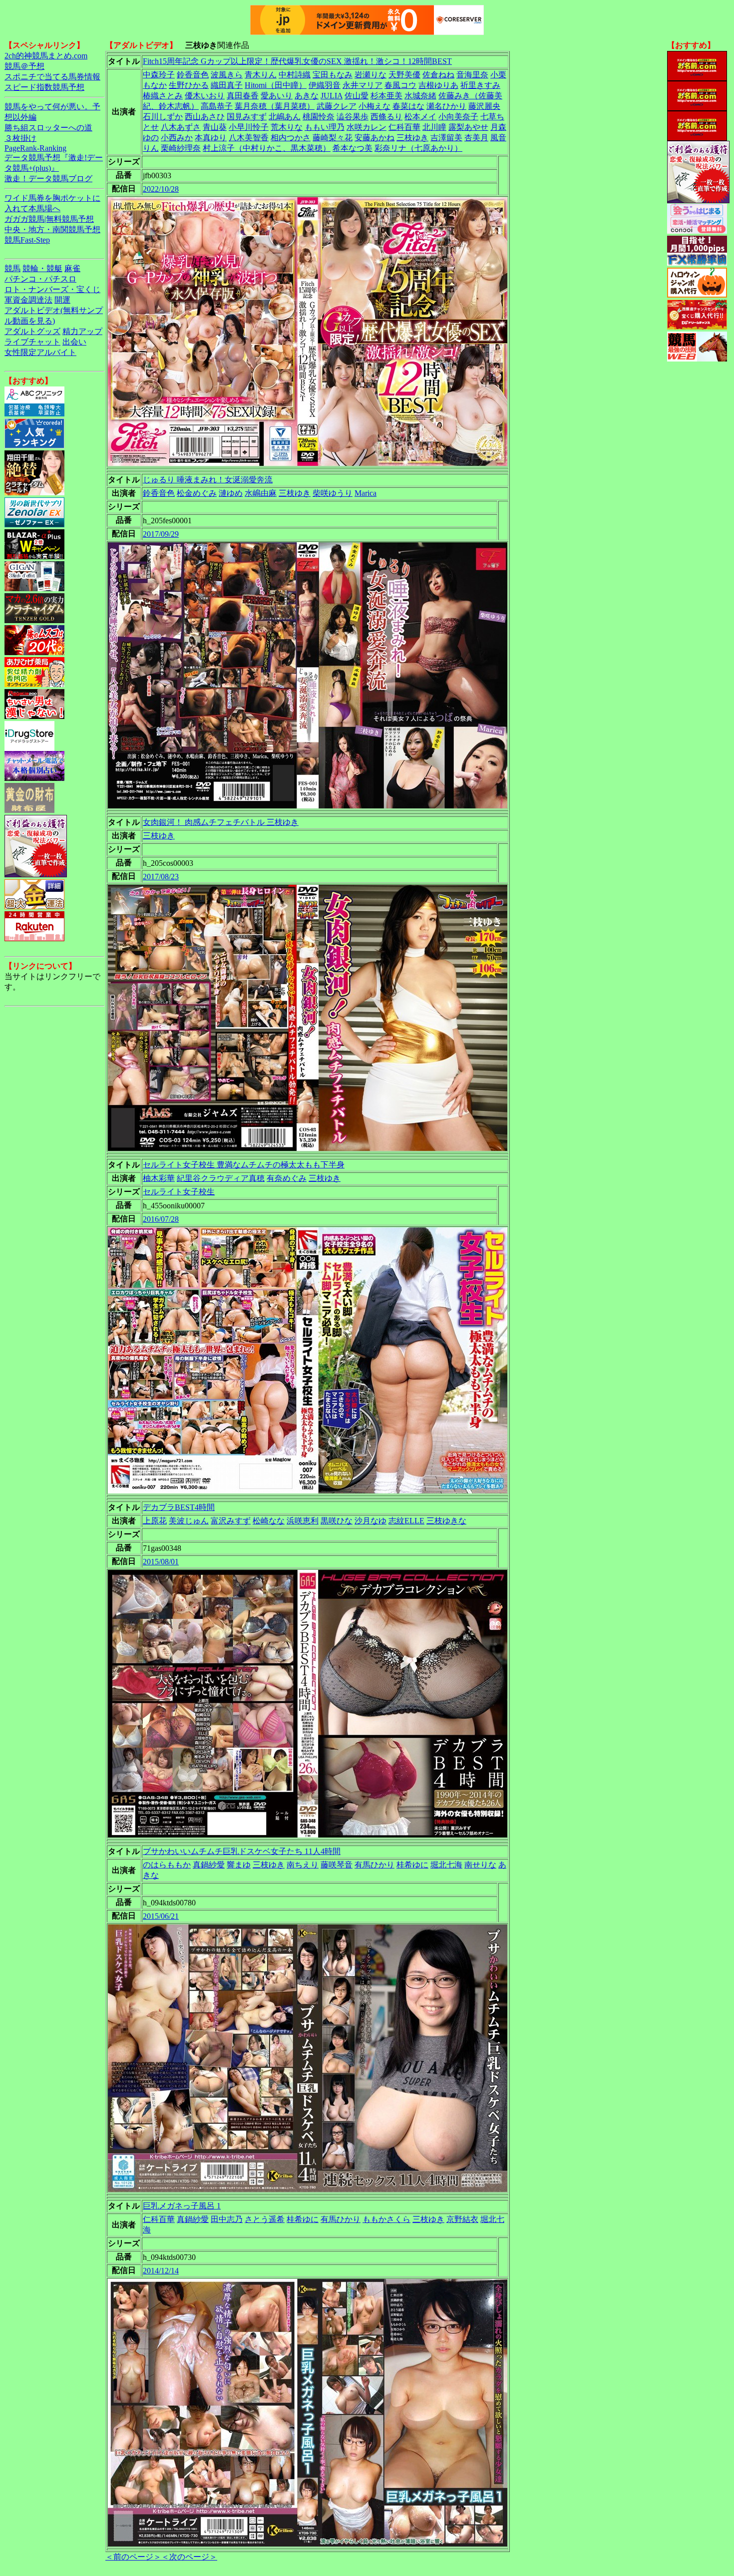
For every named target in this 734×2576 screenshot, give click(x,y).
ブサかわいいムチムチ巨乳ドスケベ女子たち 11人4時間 (242, 1851)
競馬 (12, 268)
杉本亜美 (386, 96)
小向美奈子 (458, 117)
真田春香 (243, 96)
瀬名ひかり (446, 106)
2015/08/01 (161, 1562)
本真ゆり (211, 138)
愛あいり (277, 96)
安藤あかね (374, 138)
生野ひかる (189, 85)
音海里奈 (472, 75)
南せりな (480, 1865)
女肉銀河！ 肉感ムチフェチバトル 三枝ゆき (221, 822)
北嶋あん (285, 117)
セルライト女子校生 (179, 1192)
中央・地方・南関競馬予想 (52, 229)
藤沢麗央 (484, 106)
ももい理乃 (325, 127)
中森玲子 (159, 75)
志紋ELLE (406, 1521)
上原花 (155, 1521)
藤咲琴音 (337, 1865)
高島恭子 (217, 106)
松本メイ (420, 117)
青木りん (261, 75)
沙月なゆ (370, 1521)
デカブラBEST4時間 (179, 1507)
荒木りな (287, 127)
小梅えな (374, 106)
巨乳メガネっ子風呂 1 (182, 2206)
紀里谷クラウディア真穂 (221, 1178)
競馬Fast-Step (27, 240)
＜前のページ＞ (133, 2557)
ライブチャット (32, 342)
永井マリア (363, 85)
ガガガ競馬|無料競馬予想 (49, 219)
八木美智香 (249, 138)
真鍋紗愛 (209, 1865)
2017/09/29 (161, 534)
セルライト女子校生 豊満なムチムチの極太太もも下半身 (244, 1165)
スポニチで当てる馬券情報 (52, 77)
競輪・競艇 (42, 268)
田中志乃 (227, 2219)
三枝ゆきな (446, 1521)
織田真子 (227, 85)
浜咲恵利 (303, 1521)
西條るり (386, 117)
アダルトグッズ (32, 331)
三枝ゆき (412, 138)
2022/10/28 (161, 189)
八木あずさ (181, 127)
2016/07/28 (161, 1219)
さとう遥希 (265, 2219)
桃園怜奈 (319, 117)
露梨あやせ (468, 127)
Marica (366, 493)
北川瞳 (434, 127)
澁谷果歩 (353, 117)
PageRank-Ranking (35, 148)
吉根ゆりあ (438, 85)
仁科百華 (404, 127)
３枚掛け (20, 138)
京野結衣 (462, 2219)
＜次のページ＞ (189, 2557)
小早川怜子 (249, 127)
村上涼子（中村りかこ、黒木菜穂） (267, 148)
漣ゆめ (231, 493)
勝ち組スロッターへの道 (48, 128)
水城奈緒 (420, 96)
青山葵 (215, 127)
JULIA (332, 96)
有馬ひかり (374, 1865)
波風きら (227, 75)
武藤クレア (337, 106)
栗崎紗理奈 (181, 148)
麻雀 (72, 268)
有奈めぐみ (287, 1178)
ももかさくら (386, 2219)
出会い (74, 342)
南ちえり (303, 1865)
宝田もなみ (333, 75)
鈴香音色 (193, 75)
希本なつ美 (353, 148)
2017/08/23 (161, 877)
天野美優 (404, 75)
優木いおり (205, 96)
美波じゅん (189, 1521)
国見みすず (247, 117)
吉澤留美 (446, 138)
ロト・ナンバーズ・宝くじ (52, 289)
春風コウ (400, 85)
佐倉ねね (438, 75)
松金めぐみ (197, 493)
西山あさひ (205, 117)
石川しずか (163, 117)
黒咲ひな (337, 1521)
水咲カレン (367, 127)
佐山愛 (357, 96)
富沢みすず (231, 1521)
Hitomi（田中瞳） (276, 85)
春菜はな (408, 106)
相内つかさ (291, 138)
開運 (62, 300)
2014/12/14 (161, 2271)
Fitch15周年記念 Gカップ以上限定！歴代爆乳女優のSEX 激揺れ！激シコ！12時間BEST (297, 61)
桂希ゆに (412, 1865)
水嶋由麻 (261, 493)
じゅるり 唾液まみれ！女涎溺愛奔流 (208, 480)
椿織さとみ (163, 96)
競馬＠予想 (24, 66)
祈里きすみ (480, 85)
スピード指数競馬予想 (44, 87)
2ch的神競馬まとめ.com (46, 56)
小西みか (177, 138)
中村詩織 (295, 75)
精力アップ (82, 331)
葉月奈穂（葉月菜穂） (275, 106)
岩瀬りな (370, 75)
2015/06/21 (161, 1916)
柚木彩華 (159, 1178)
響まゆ (239, 1865)
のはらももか (167, 1865)
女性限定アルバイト (40, 352)
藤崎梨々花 (333, 138)
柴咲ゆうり (333, 493)
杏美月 (476, 138)
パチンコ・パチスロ (40, 279)
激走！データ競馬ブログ (48, 179)
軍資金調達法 (28, 300)
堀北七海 (446, 1865)
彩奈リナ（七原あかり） (418, 148)
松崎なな (269, 1521)
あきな (307, 96)
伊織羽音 (325, 85)
